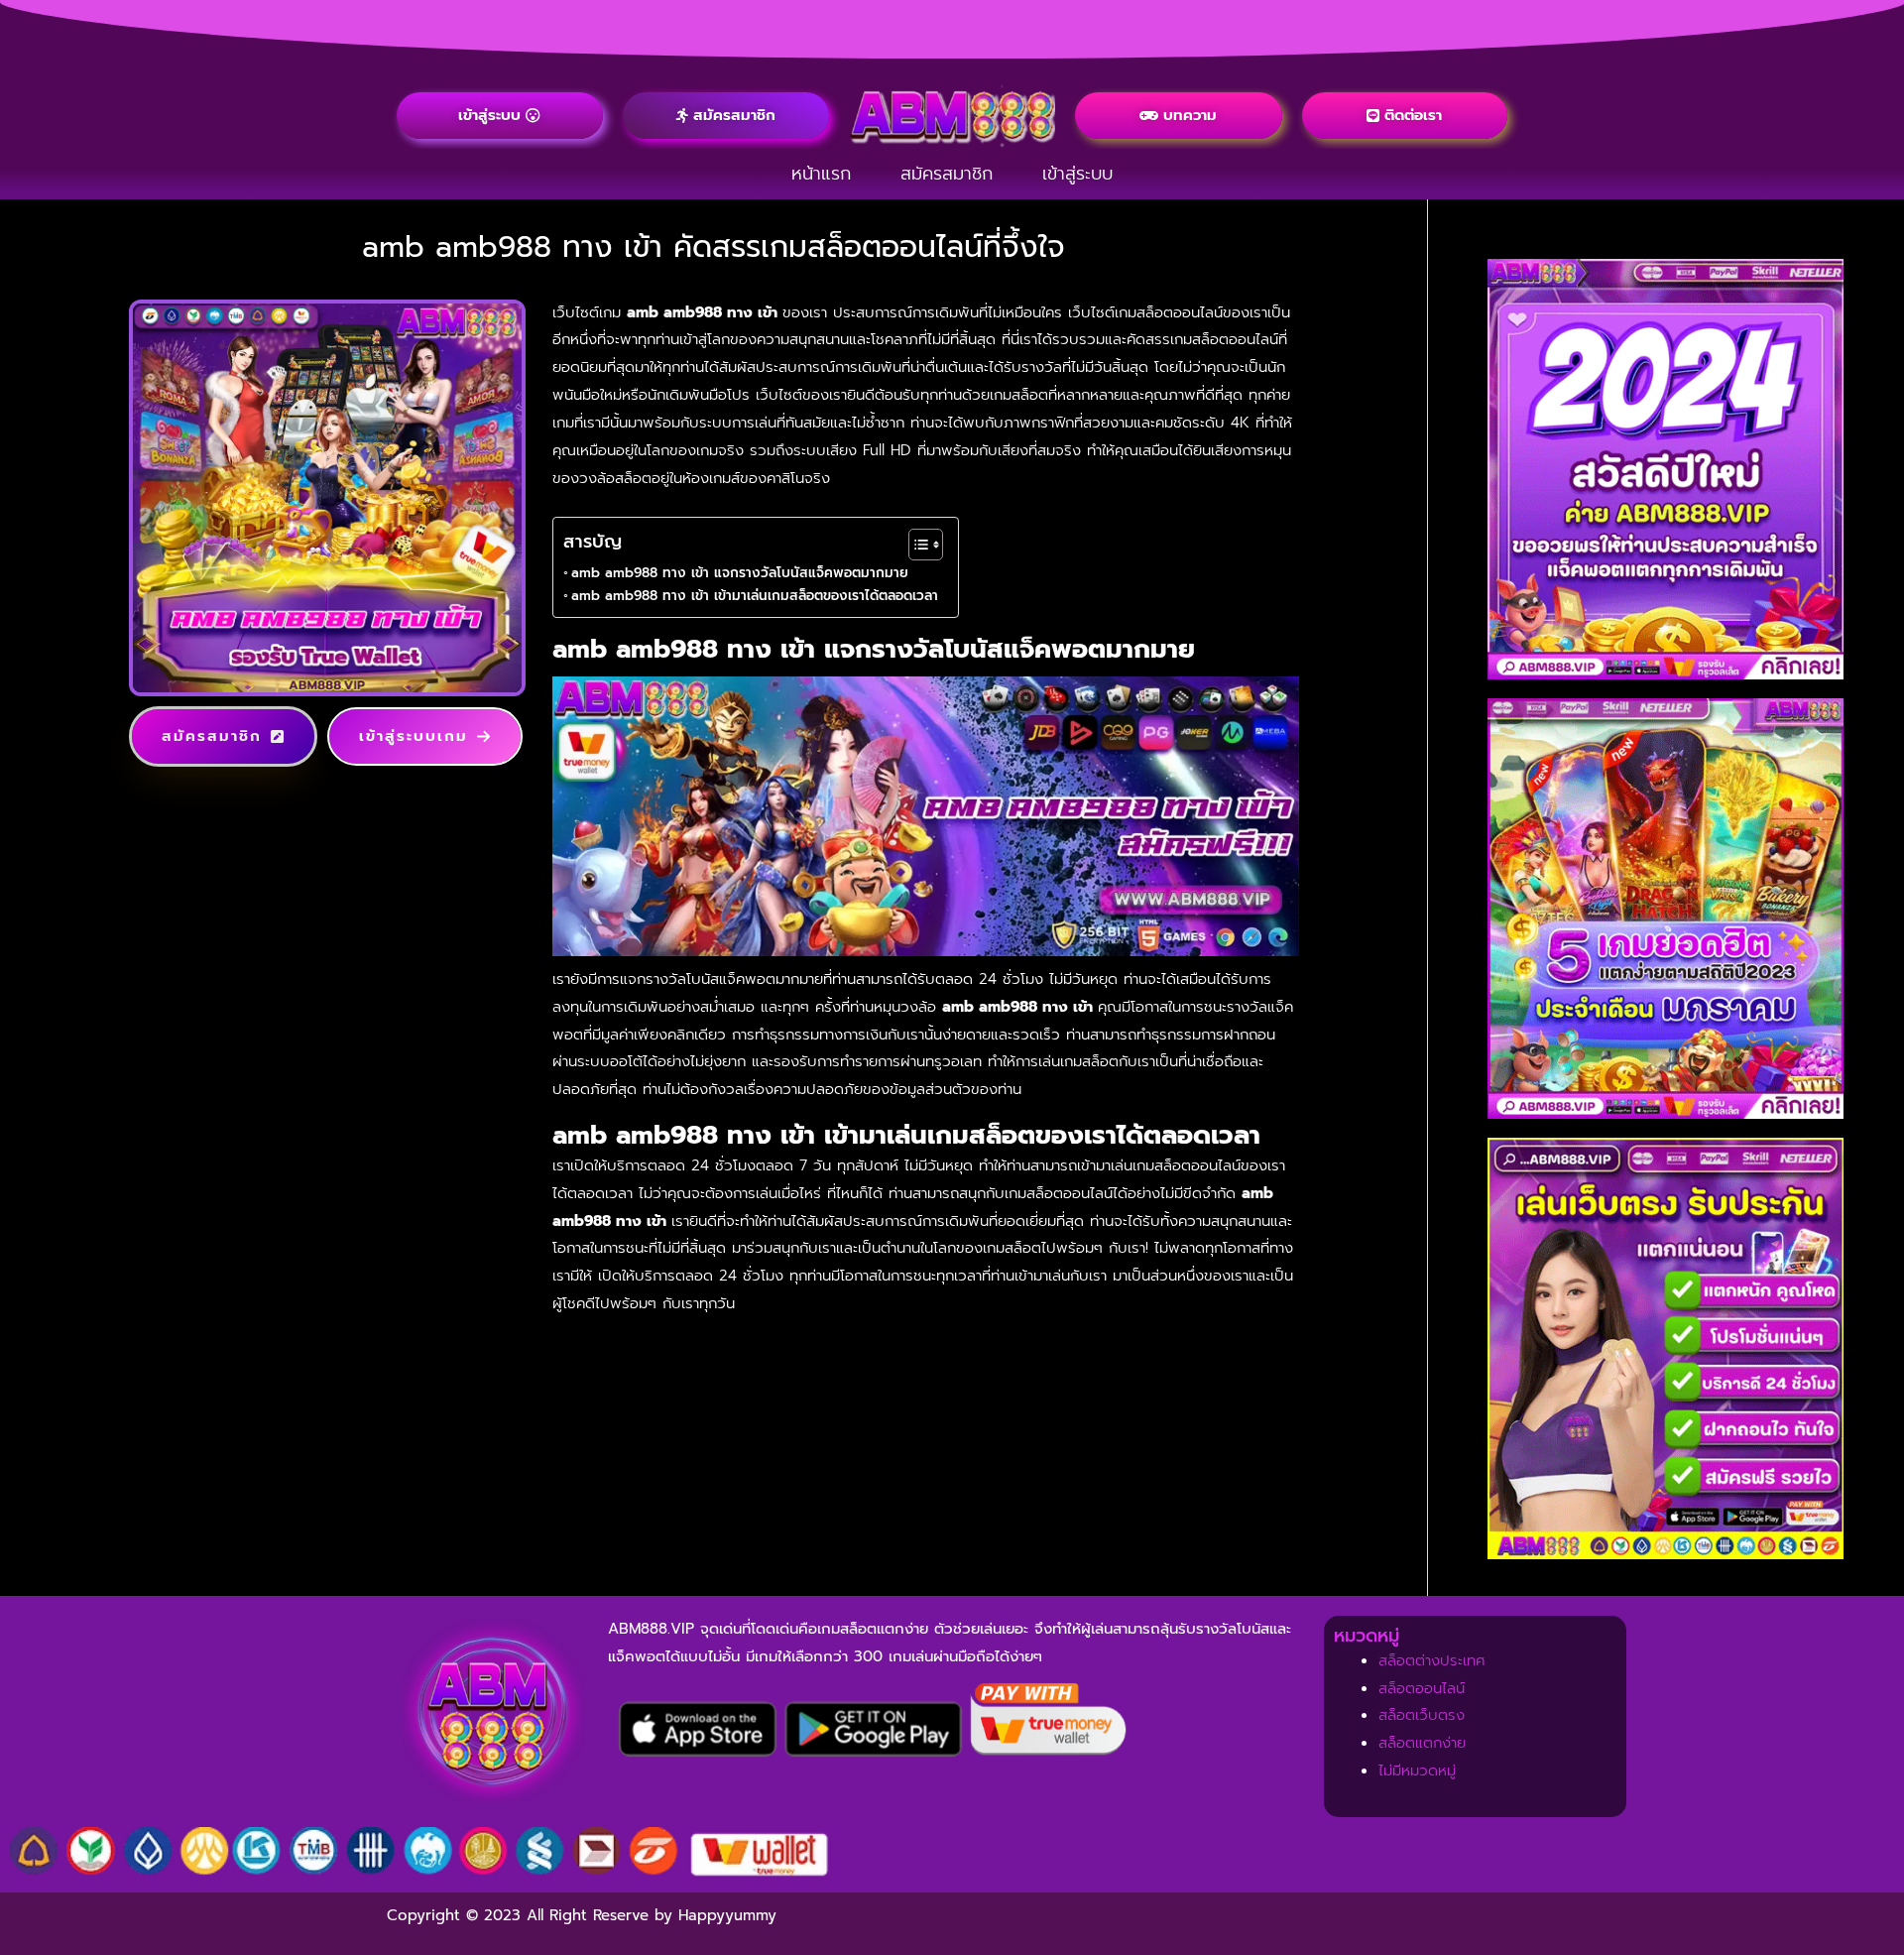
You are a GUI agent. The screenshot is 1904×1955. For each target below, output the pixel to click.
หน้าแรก (821, 174)
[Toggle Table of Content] (916, 545)
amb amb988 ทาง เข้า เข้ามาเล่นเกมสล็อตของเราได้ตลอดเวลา (755, 596)
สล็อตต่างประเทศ (1432, 1660)
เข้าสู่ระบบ (1077, 174)
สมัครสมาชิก (947, 174)
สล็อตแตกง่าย (1422, 1743)
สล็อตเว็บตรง (1422, 1715)
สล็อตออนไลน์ (1422, 1688)
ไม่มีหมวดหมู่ (1417, 1771)
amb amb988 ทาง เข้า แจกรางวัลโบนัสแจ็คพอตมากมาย (740, 573)
